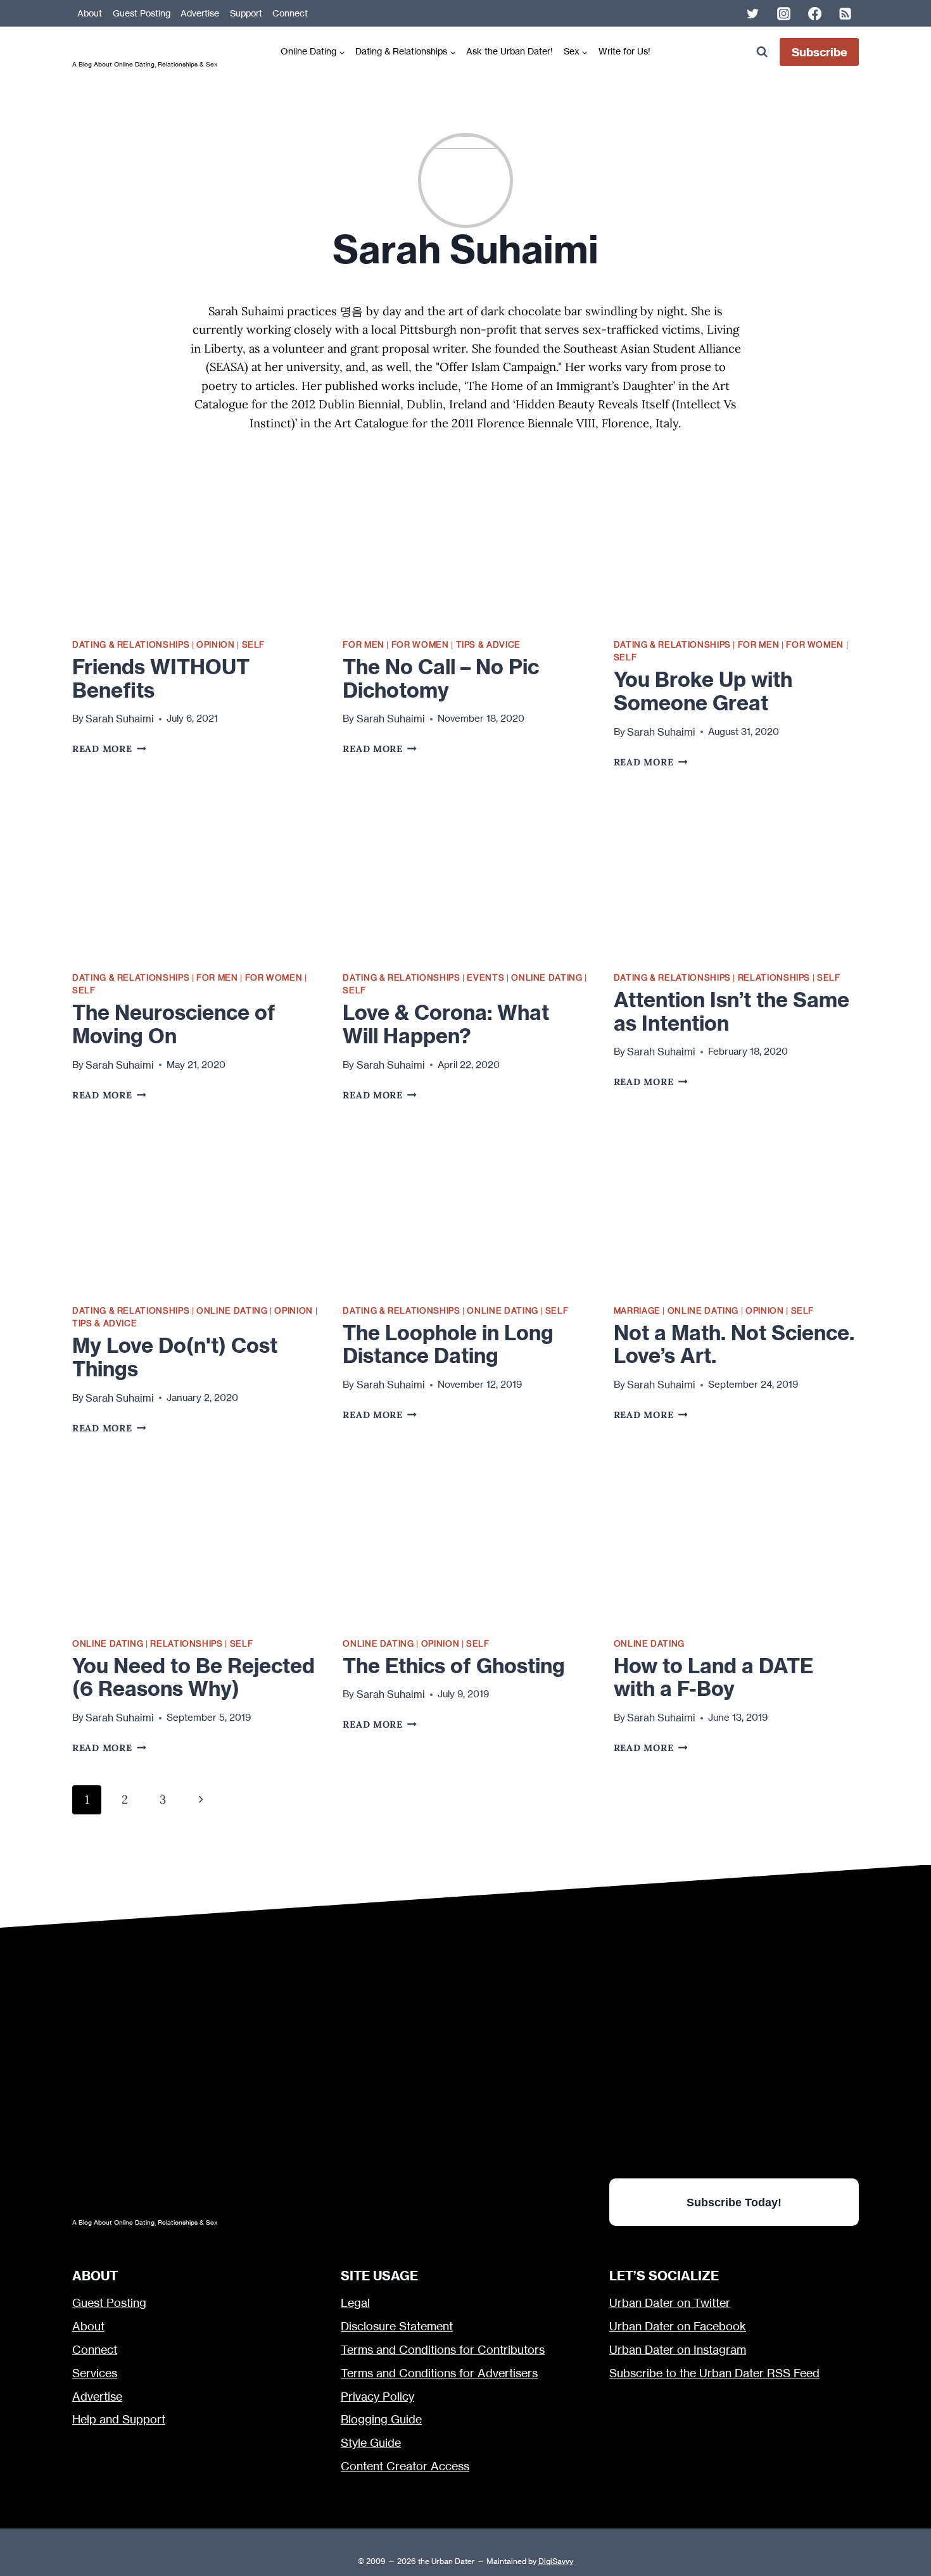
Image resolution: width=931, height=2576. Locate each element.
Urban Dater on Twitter (670, 2303)
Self (254, 644)
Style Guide (371, 2443)
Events (485, 977)
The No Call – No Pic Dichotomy (441, 678)
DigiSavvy (556, 2561)
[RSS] (845, 13)
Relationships (774, 977)
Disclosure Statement (397, 2326)
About (90, 13)
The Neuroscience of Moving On (174, 1024)
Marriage (637, 1310)
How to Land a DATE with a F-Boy (713, 1677)
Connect (290, 13)
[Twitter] (753, 13)
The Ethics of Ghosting (454, 1666)
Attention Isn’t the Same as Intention (731, 1011)
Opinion (216, 644)
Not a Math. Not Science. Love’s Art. (734, 1344)
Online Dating (547, 977)
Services (95, 2373)
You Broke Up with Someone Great (703, 691)
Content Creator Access (405, 2466)
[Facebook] (814, 13)
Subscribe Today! (734, 2202)
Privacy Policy (377, 2397)
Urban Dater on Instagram (678, 2350)
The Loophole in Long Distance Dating (448, 1344)
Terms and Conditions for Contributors (443, 2350)
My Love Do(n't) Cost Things (175, 1357)
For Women (420, 644)
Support (246, 13)
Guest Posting (142, 13)
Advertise (200, 13)
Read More (109, 749)
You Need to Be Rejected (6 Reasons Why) (193, 1677)
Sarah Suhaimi (120, 719)
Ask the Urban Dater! (510, 51)
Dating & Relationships (131, 644)
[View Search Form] (762, 52)
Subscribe (820, 52)
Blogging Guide (381, 2419)
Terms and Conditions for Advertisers (439, 2373)
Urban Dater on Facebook (678, 2326)
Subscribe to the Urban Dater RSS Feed (714, 2373)
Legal (355, 2303)
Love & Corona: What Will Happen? (446, 1024)
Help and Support (119, 2419)
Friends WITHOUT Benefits (161, 678)
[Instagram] (783, 13)
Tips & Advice (488, 644)
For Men (364, 644)
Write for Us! (624, 51)
